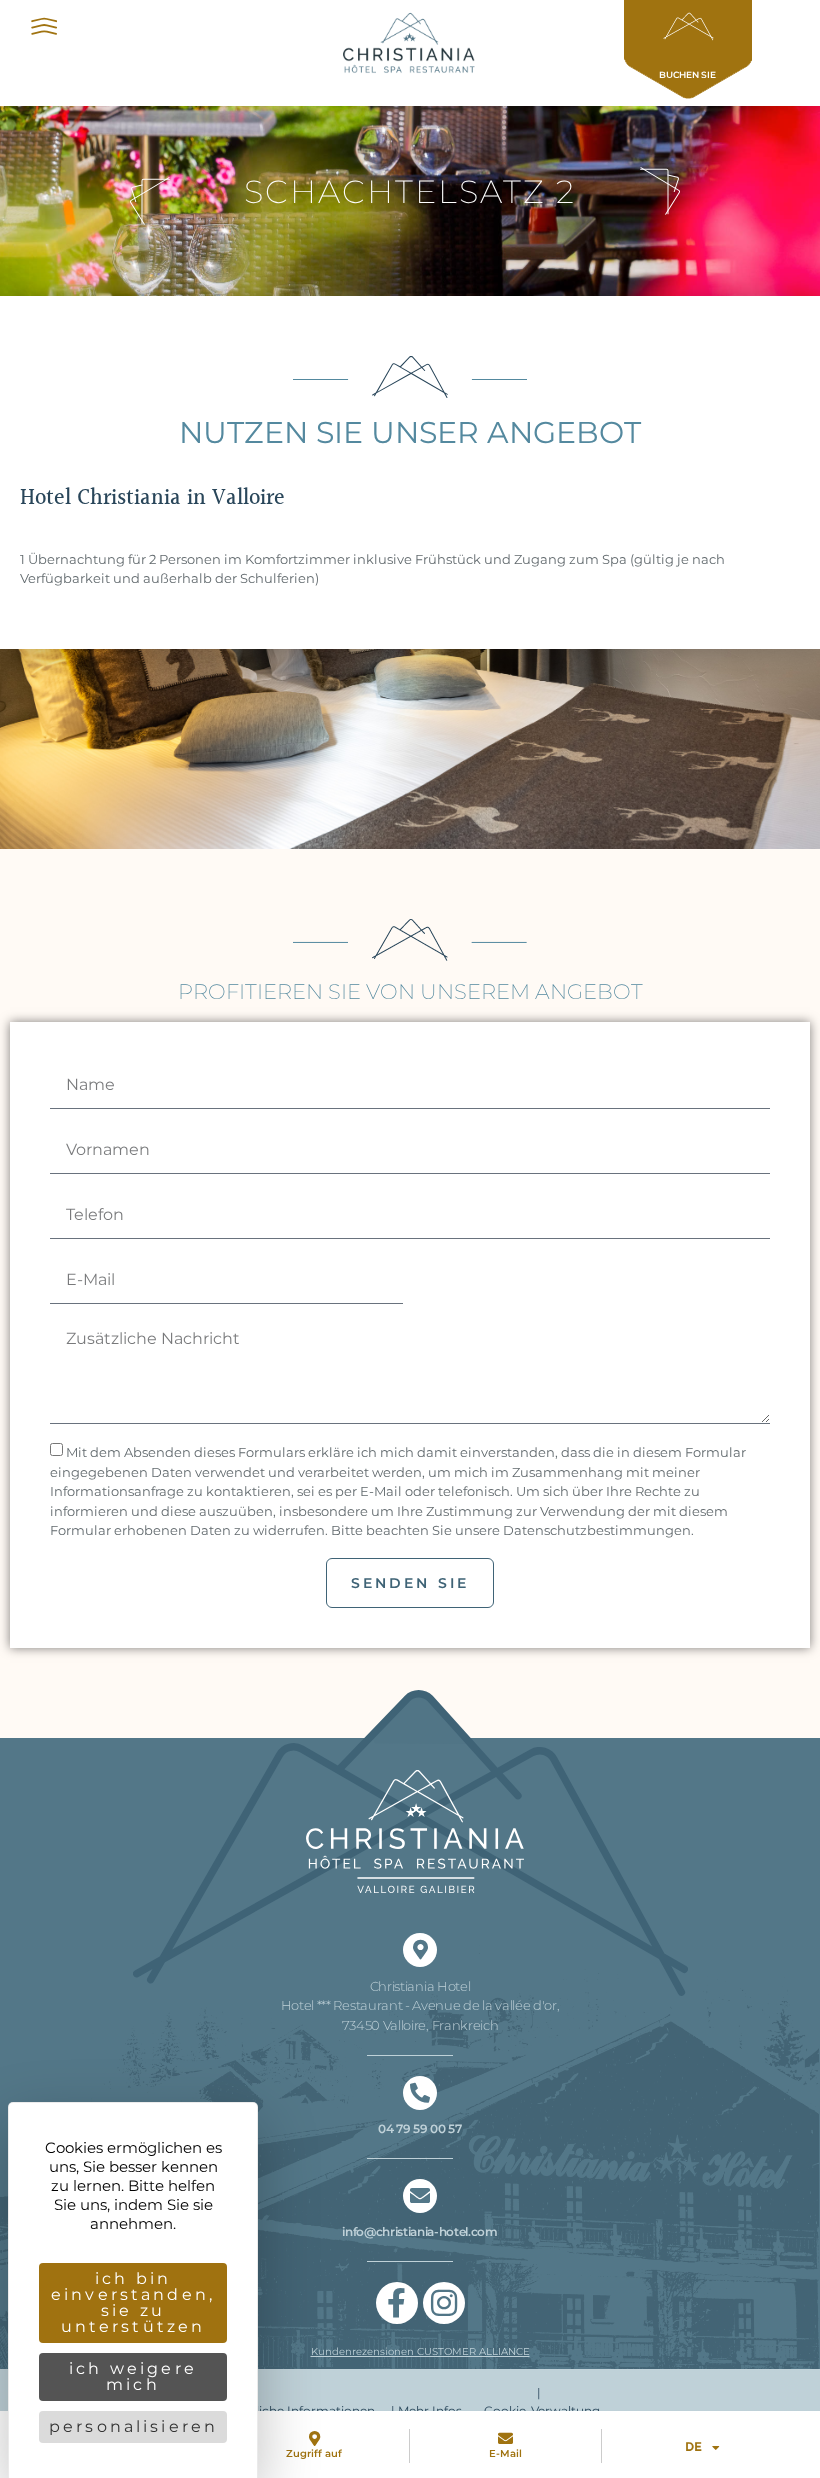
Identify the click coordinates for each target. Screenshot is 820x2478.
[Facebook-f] (397, 2303)
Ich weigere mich (133, 2376)
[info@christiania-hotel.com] (420, 2196)
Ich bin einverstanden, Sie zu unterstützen (133, 2302)
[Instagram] (444, 2303)
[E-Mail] (505, 2438)
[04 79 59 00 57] (420, 2093)
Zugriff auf (314, 2453)
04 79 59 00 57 (420, 2128)
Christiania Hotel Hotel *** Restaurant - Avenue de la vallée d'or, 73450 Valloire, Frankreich (420, 2005)
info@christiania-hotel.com (420, 2231)
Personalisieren (133, 2426)
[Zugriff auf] (314, 2438)
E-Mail (505, 2453)
